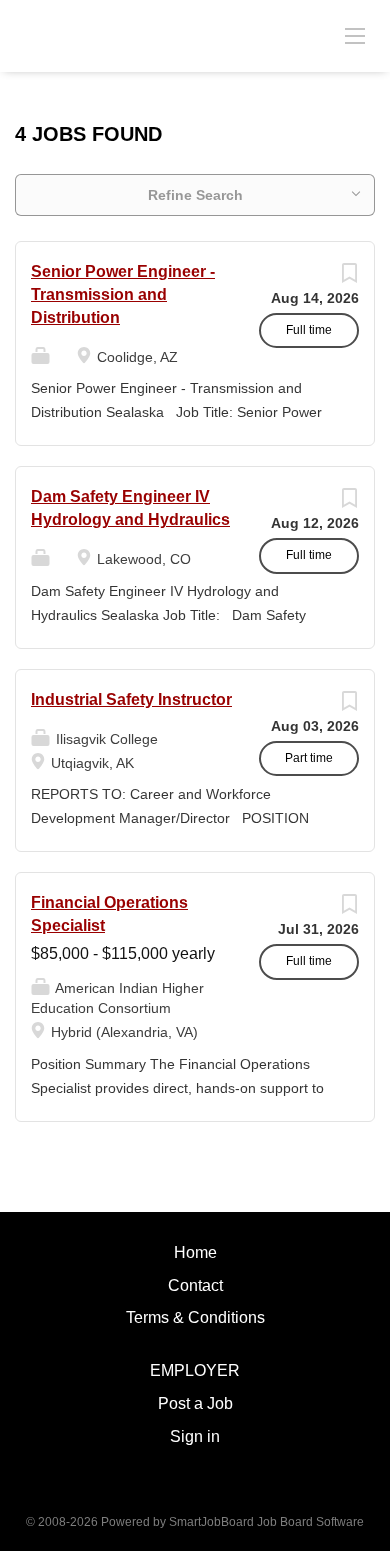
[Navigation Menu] (355, 35)
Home (195, 1252)
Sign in (195, 1436)
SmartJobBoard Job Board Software (266, 1522)
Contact (195, 1285)
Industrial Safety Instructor (131, 699)
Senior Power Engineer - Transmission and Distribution (123, 294)
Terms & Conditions (195, 1317)
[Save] (349, 278)
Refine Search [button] (195, 195)
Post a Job (195, 1403)
